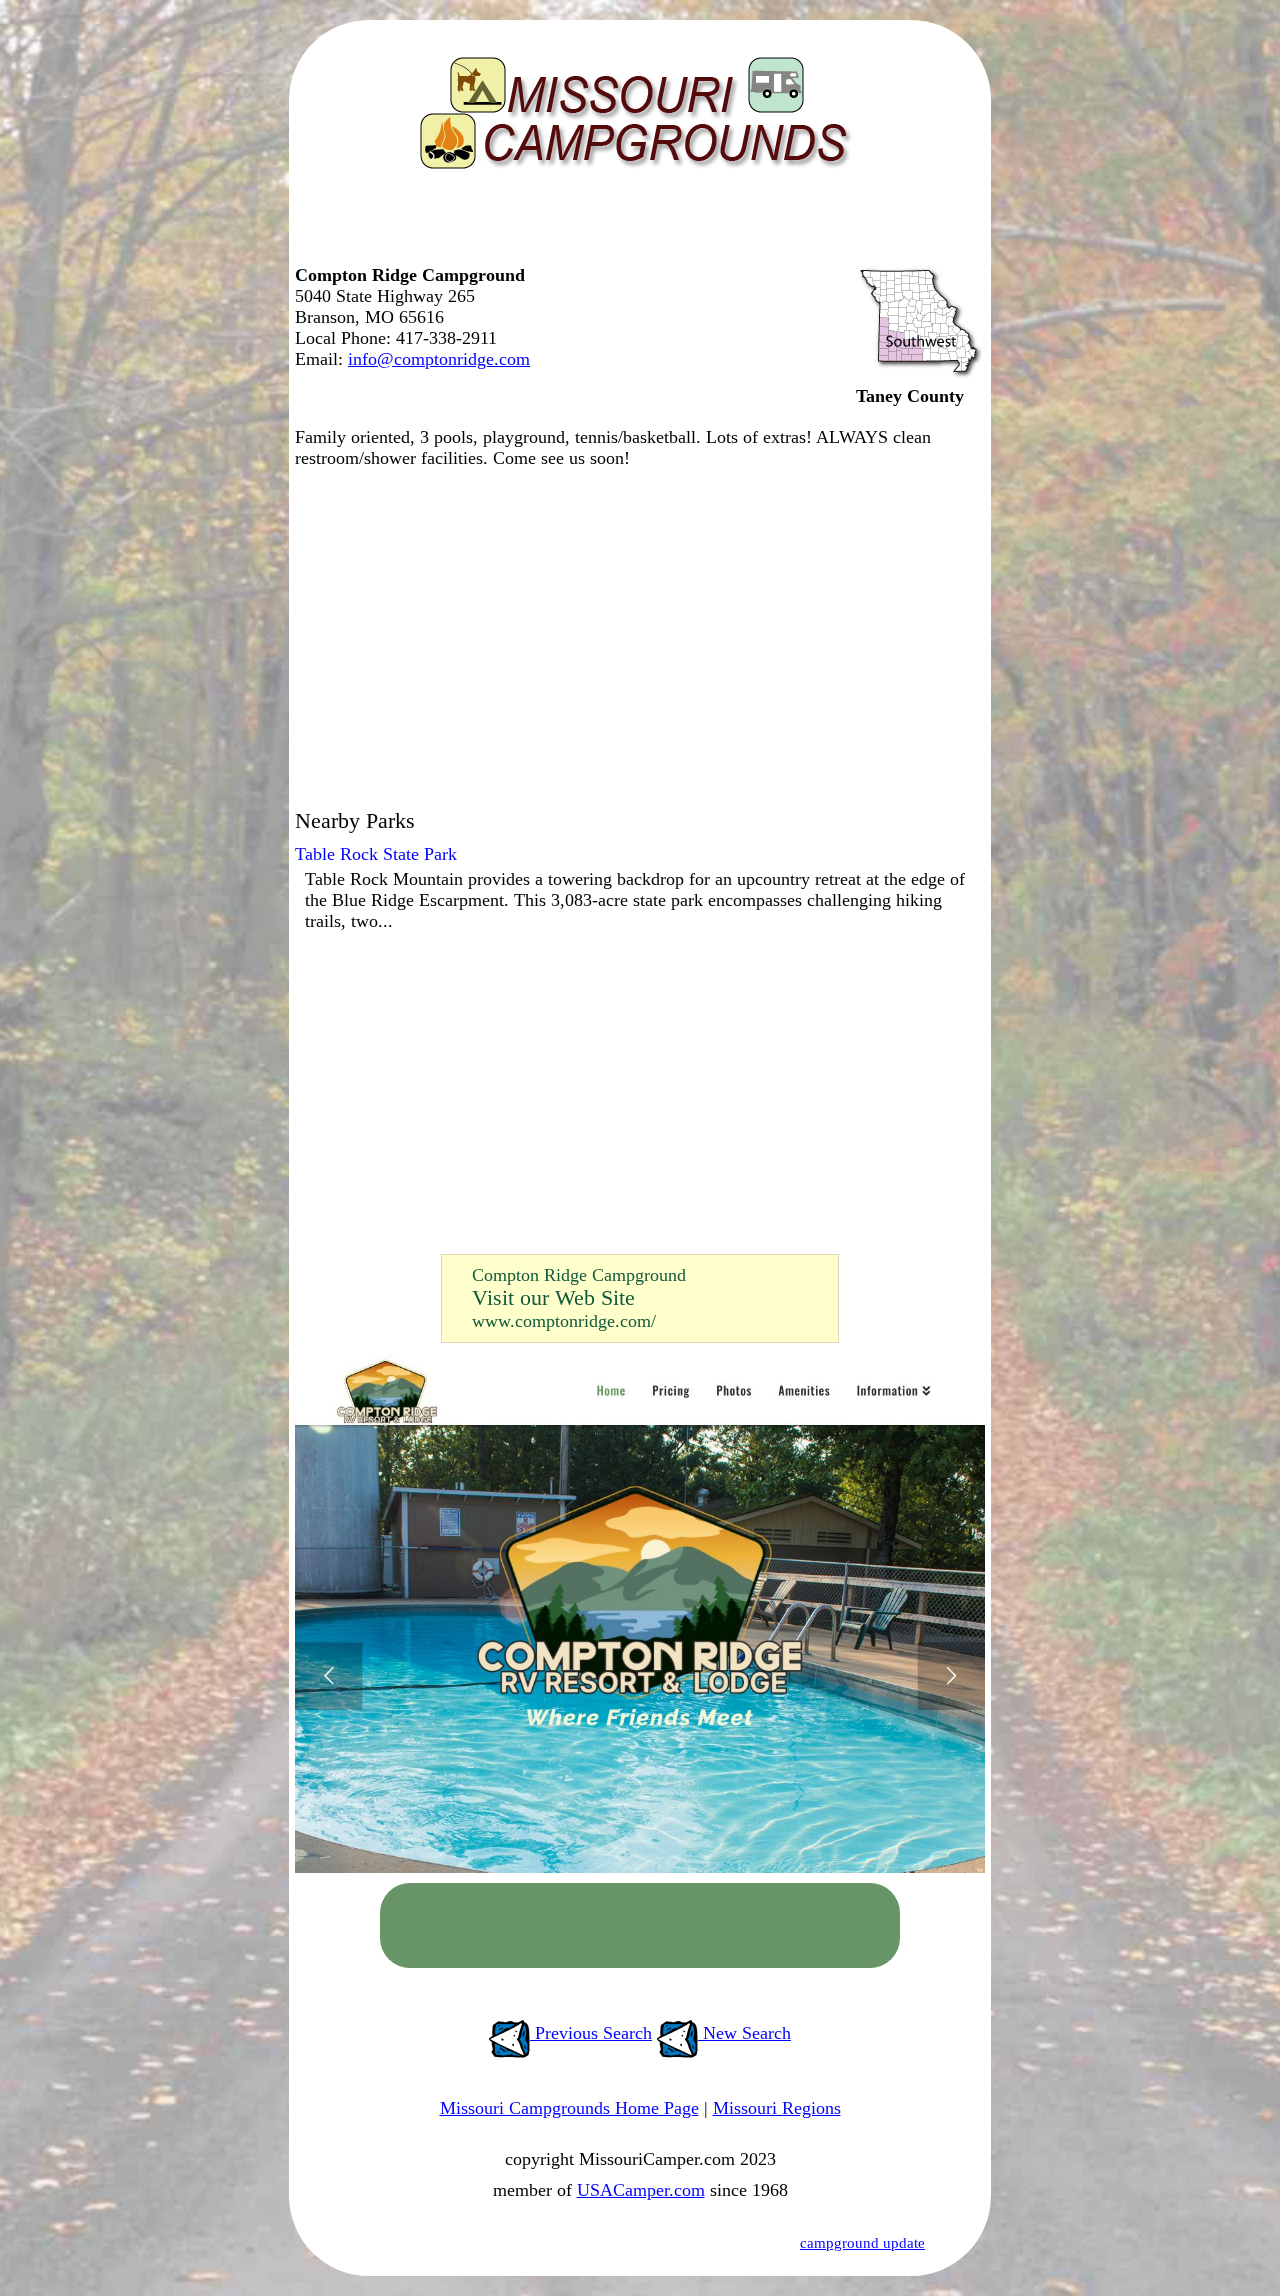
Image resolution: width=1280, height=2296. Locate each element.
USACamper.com (641, 2190)
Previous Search (591, 2033)
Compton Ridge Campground (579, 1275)
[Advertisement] (635, 225)
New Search (744, 2033)
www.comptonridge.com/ (564, 1321)
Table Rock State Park (376, 854)
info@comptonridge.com (439, 359)
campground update (862, 2243)
